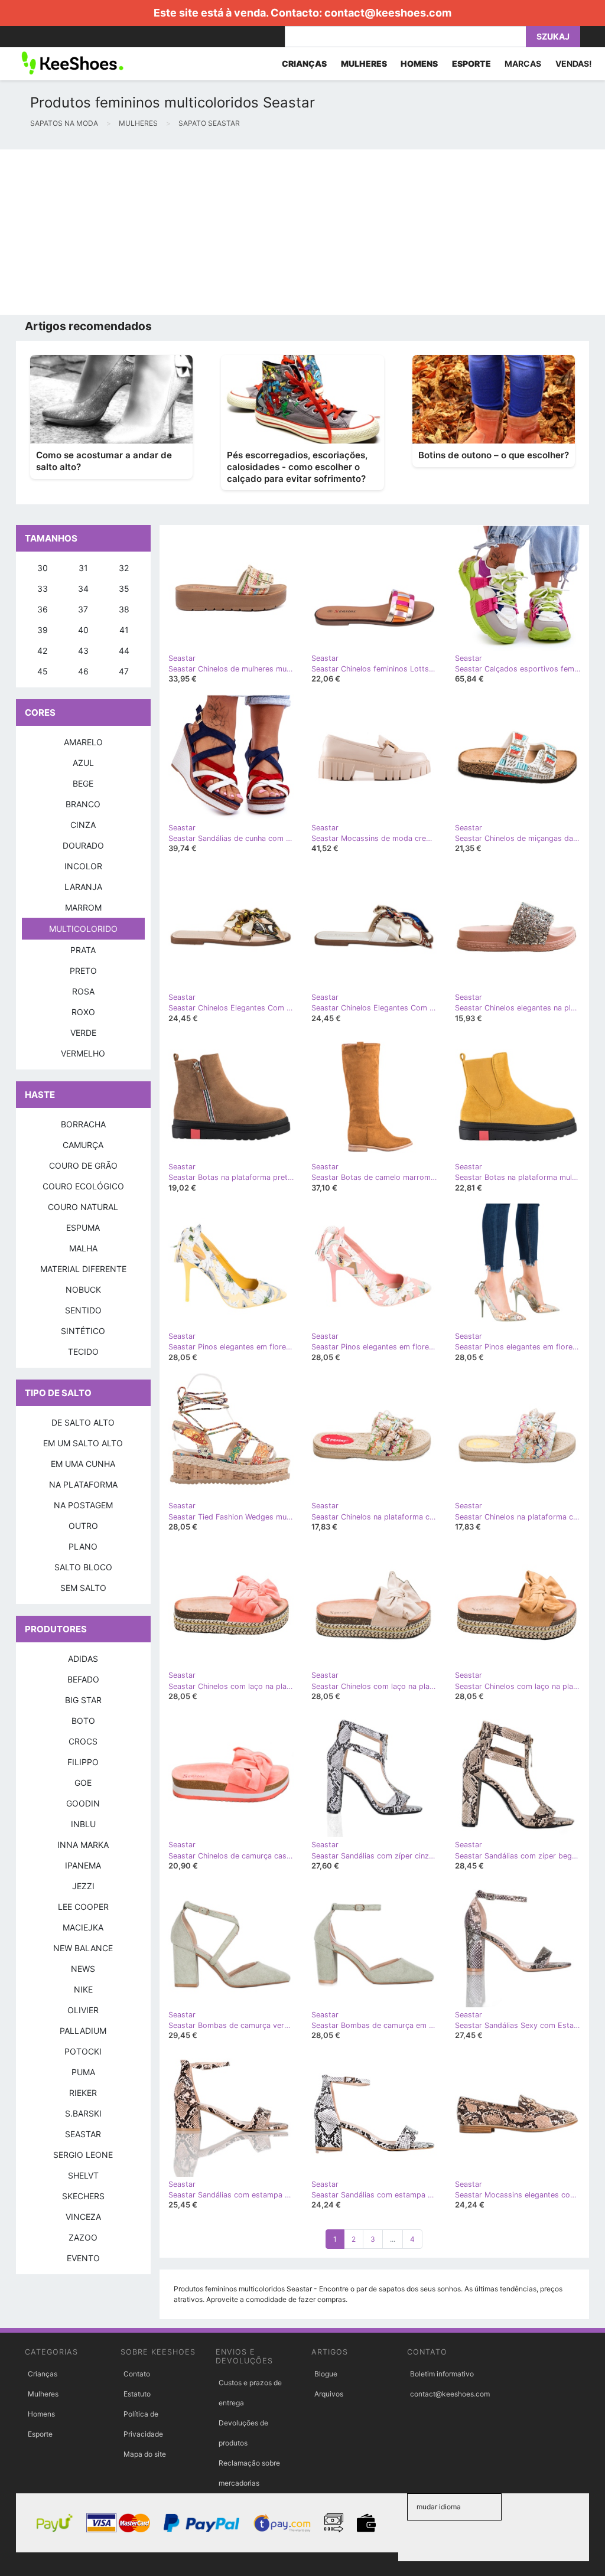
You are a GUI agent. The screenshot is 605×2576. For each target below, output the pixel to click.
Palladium (83, 2031)
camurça (83, 1145)
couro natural (83, 1207)
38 (124, 609)
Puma (83, 2072)
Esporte (40, 2434)
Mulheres (43, 2394)
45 (43, 671)
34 (83, 588)
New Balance (83, 1948)
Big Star (83, 1700)
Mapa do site (145, 2454)
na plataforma (83, 1484)
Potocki (83, 2051)
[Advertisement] (302, 232)
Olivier (83, 2010)
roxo (83, 1012)
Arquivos (329, 2394)
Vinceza (83, 2217)
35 (124, 588)
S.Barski (83, 2113)
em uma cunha (83, 1464)
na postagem (83, 1505)
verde (83, 1033)
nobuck (83, 1289)
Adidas (83, 1659)
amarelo (83, 742)
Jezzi (83, 1886)
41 (124, 630)
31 (83, 568)
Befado (83, 1679)
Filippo (83, 1762)
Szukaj (553, 36)
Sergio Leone (83, 2155)
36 (43, 609)
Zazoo (83, 2237)
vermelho (83, 1053)
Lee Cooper (83, 1907)
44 (124, 650)
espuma (83, 1227)
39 (43, 630)
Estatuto (137, 2394)
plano (83, 1546)
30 (43, 568)
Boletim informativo (442, 2374)
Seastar (83, 2134)
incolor (83, 866)
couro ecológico (83, 1186)
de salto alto (83, 1422)
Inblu (83, 1824)
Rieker (83, 2093)
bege (83, 783)
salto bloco (83, 1567)
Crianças (43, 2374)
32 (124, 568)
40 (83, 630)
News (83, 1969)
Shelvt (83, 2175)
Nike (83, 1989)
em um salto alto (83, 1443)
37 (83, 609)
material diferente (83, 1269)
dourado (83, 845)
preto (83, 971)
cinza (83, 825)
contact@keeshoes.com (388, 13)
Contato (137, 2374)
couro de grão (83, 1165)
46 (83, 671)
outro (83, 1526)
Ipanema (83, 1865)
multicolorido (83, 929)
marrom (83, 907)
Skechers (83, 2196)
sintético (83, 1331)
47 (124, 671)
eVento (83, 2258)
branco (83, 804)
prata (83, 950)
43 (83, 650)
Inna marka (83, 1845)
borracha (83, 1124)
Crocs (83, 1741)
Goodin (83, 1803)
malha (83, 1248)
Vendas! (574, 63)
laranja (83, 887)
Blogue (326, 2374)
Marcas (523, 63)
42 (42, 650)
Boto (83, 1721)
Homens (41, 2414)
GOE (83, 1783)
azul (83, 763)
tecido (83, 1351)
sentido (83, 1310)
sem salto (83, 1588)
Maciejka (83, 1927)
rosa (83, 991)
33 (43, 588)
